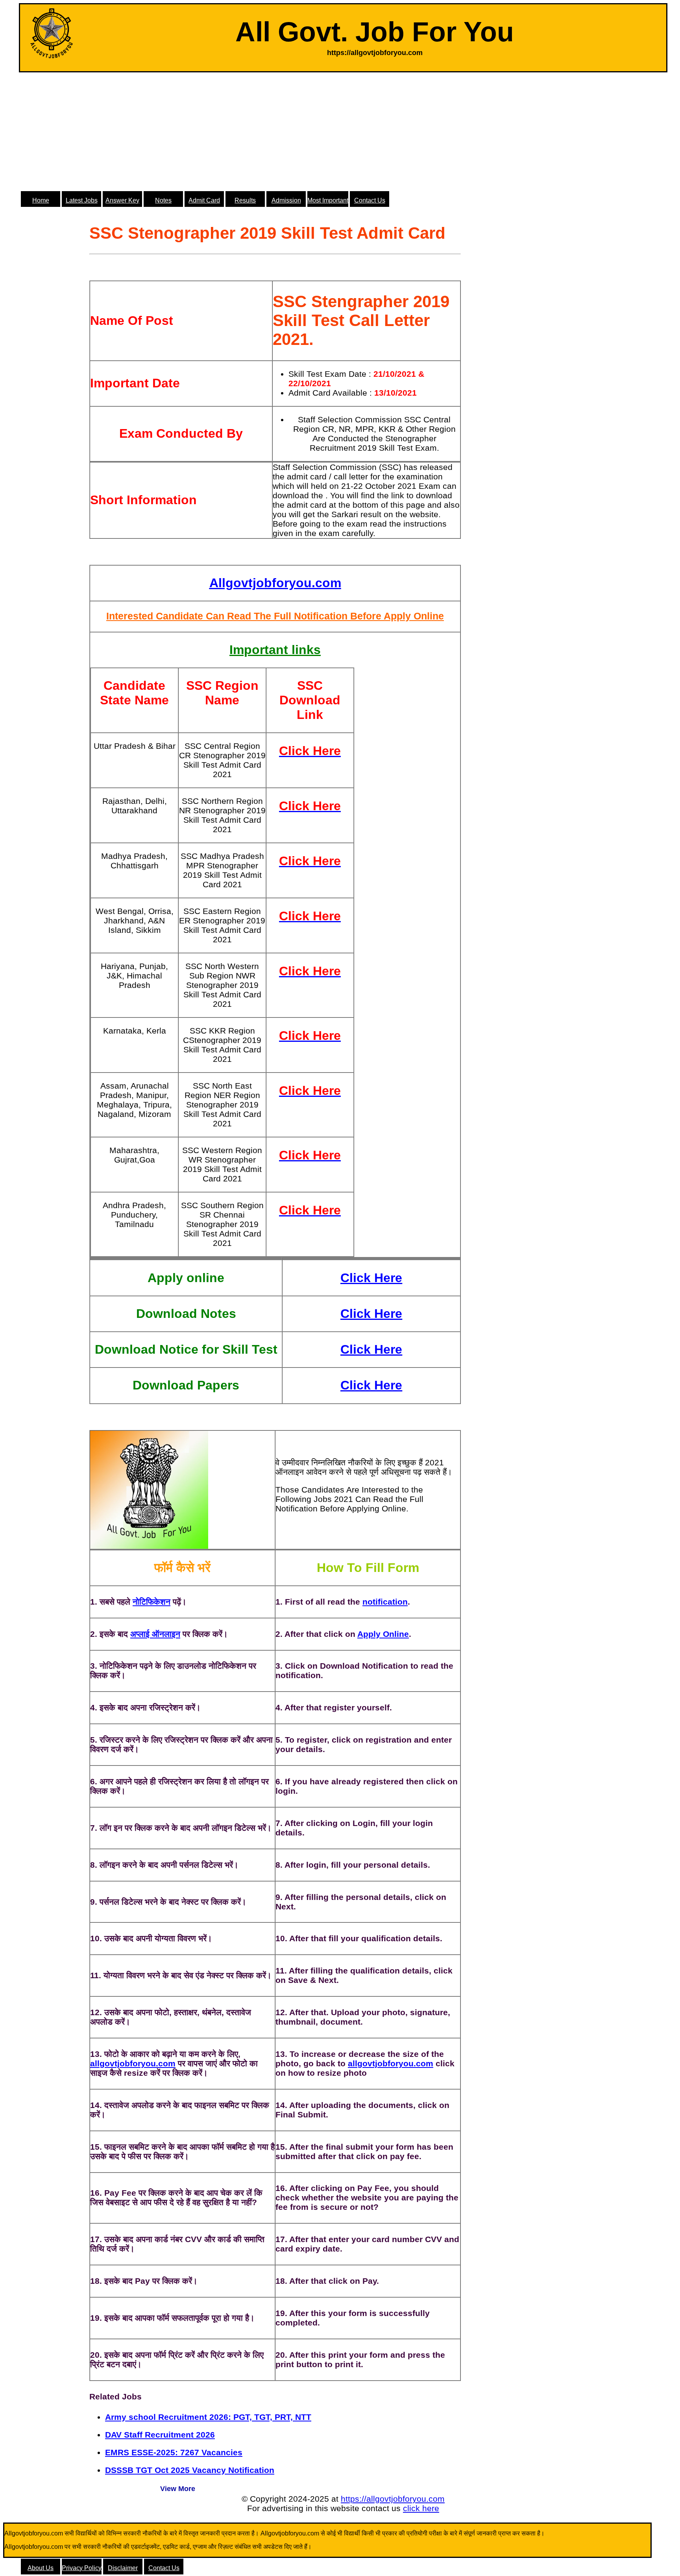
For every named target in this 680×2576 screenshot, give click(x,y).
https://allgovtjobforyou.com (393, 2499)
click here (421, 2508)
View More (178, 2489)
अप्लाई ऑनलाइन (155, 1634)
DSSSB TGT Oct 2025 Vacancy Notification (190, 2470)
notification (385, 1602)
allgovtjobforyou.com (133, 2063)
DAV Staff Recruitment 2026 (160, 2435)
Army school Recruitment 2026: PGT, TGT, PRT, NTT (208, 2417)
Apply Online (383, 1634)
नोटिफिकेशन (152, 1602)
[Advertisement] (343, 131)
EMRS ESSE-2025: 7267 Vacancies (174, 2452)
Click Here (371, 1278)
